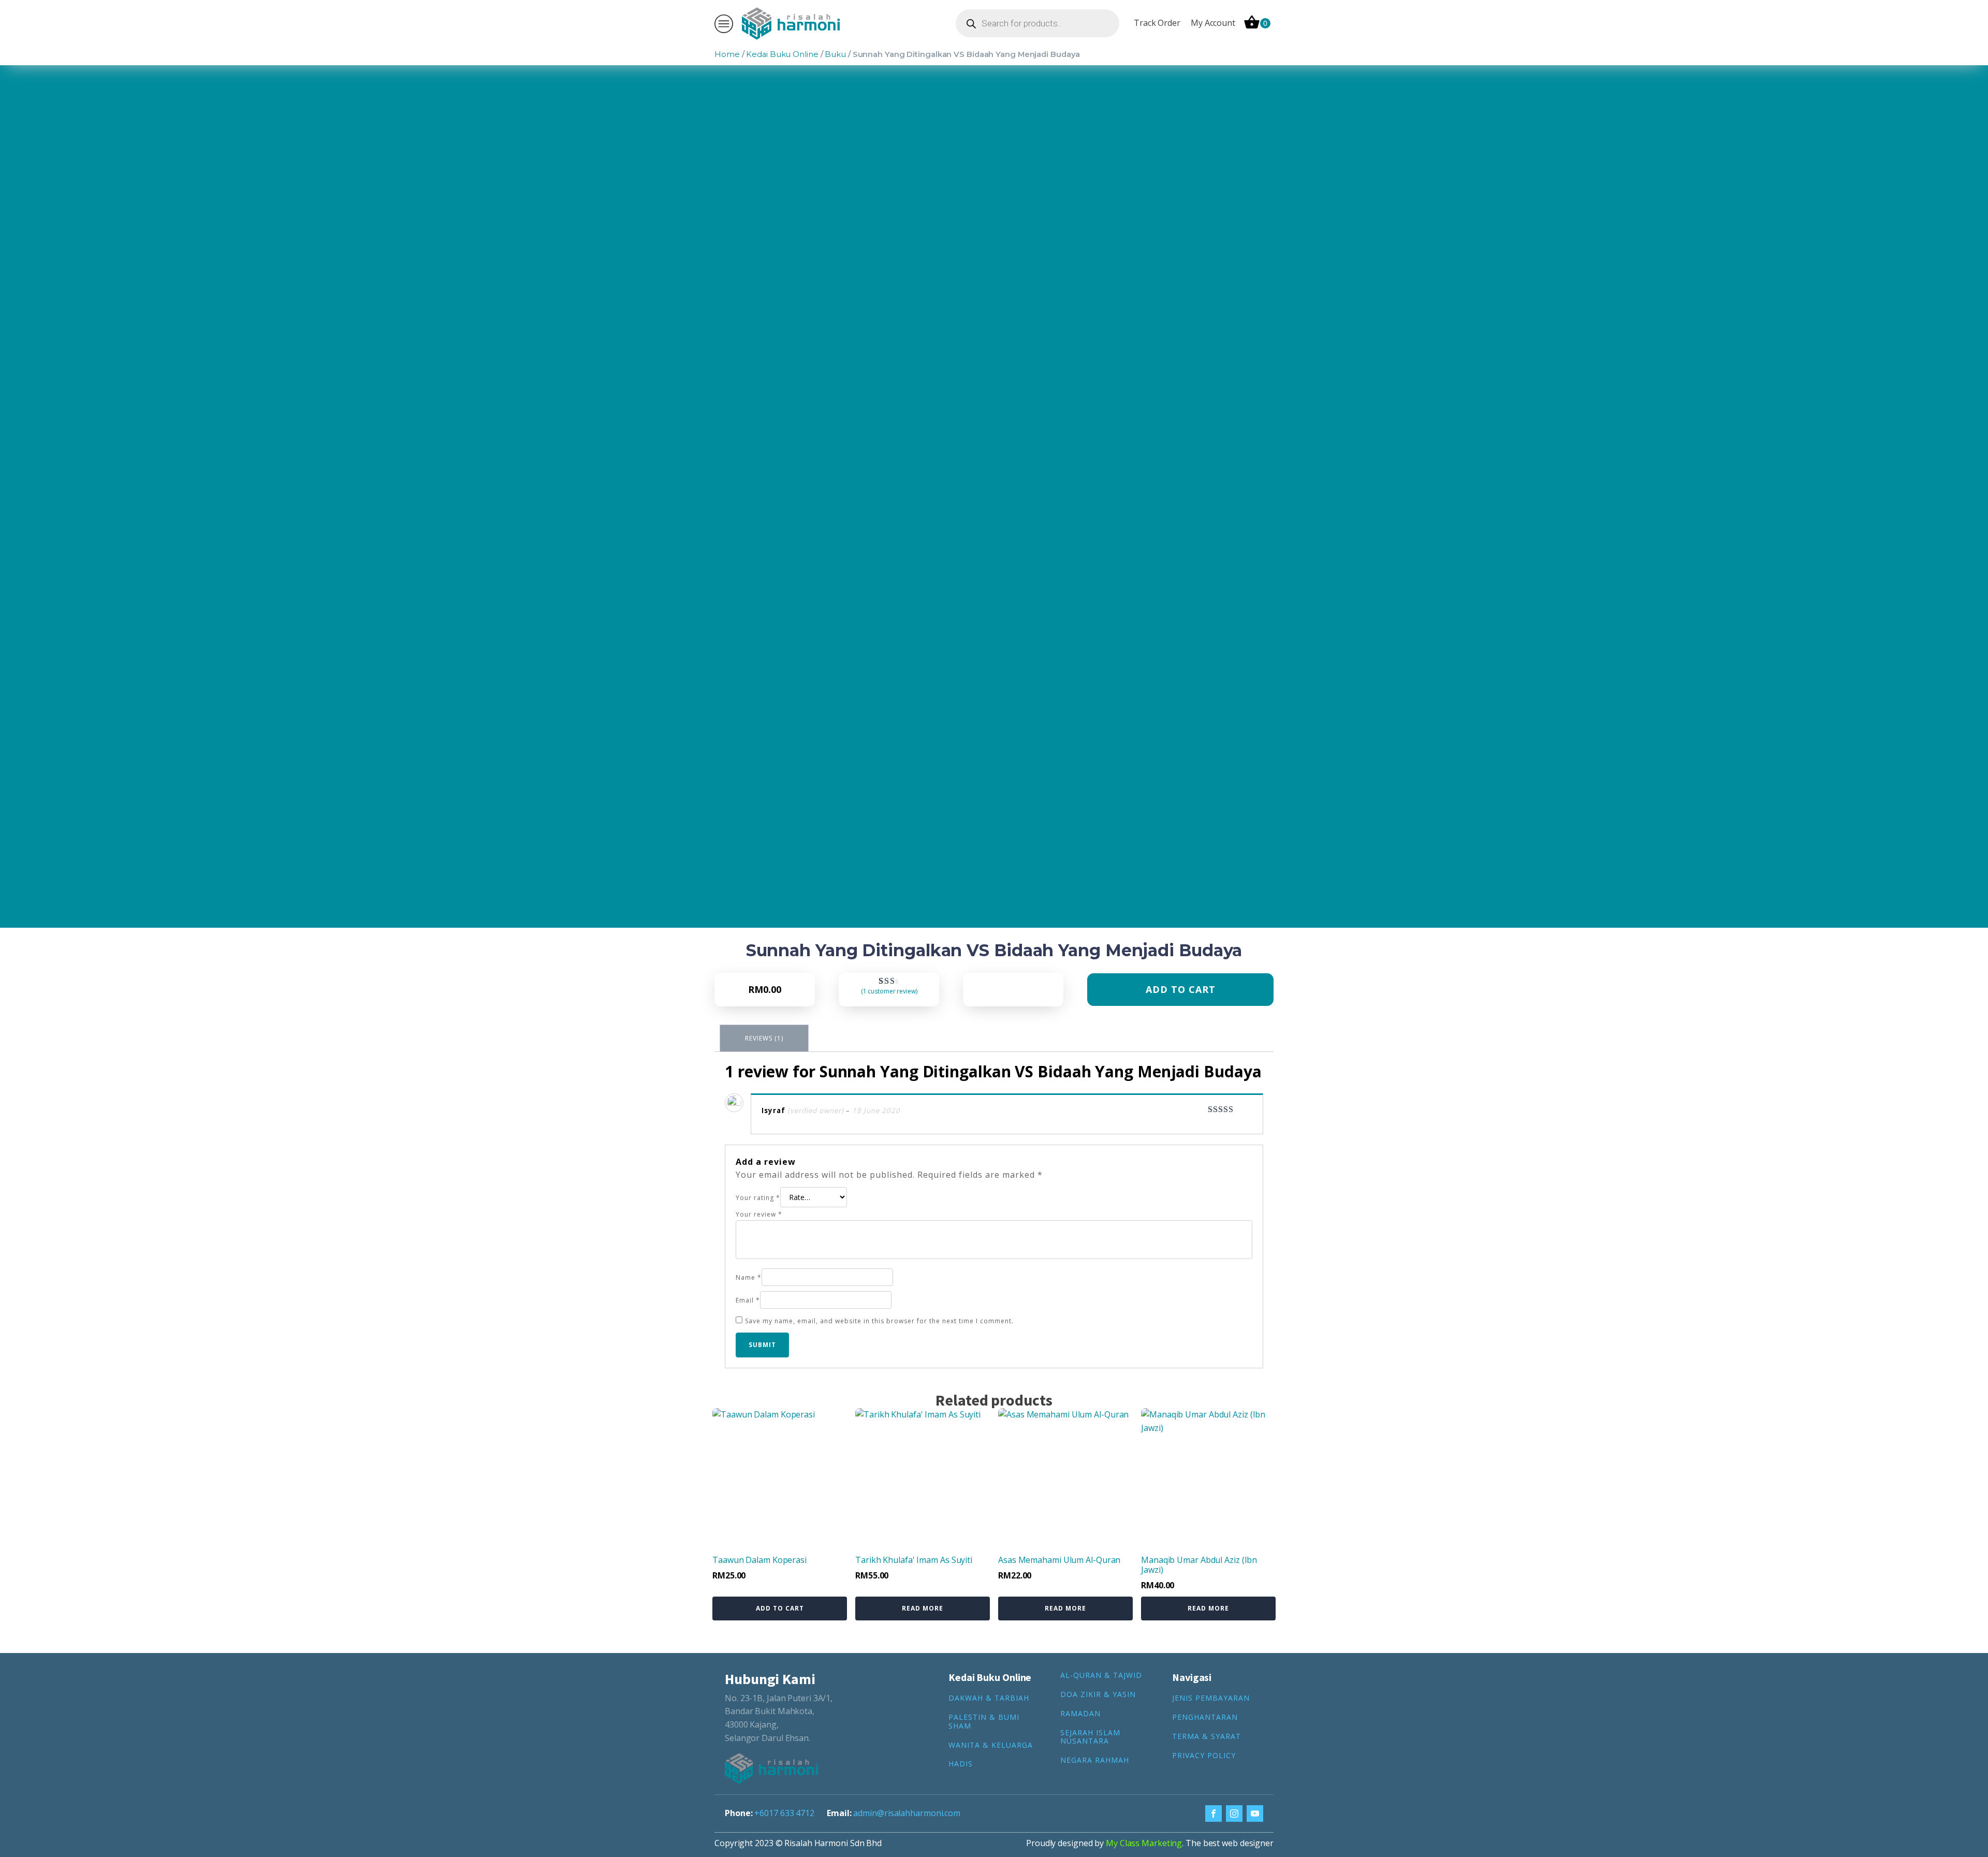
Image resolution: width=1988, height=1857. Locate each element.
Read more (923, 1608)
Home (727, 54)
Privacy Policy (1204, 1756)
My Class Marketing (1144, 1843)
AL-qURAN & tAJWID (1101, 1676)
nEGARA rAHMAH (1095, 1760)
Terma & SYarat (1207, 1737)
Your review (759, 1214)
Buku (835, 54)
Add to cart (1181, 989)
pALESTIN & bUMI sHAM (984, 1722)
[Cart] (1257, 23)
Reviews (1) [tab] (764, 1038)
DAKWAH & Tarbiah (989, 1698)
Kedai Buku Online (782, 54)
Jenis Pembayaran (1211, 1698)
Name (749, 1277)
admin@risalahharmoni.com (907, 1813)
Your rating (758, 1198)
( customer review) (889, 991)
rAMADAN (1080, 1714)
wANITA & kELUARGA (991, 1745)
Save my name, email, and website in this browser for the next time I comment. (879, 1321)
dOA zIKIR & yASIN (1098, 1695)
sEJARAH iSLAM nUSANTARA (1090, 1737)
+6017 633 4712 (784, 1813)
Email (748, 1300)
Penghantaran (1205, 1717)
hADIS (961, 1764)
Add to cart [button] (780, 1608)
